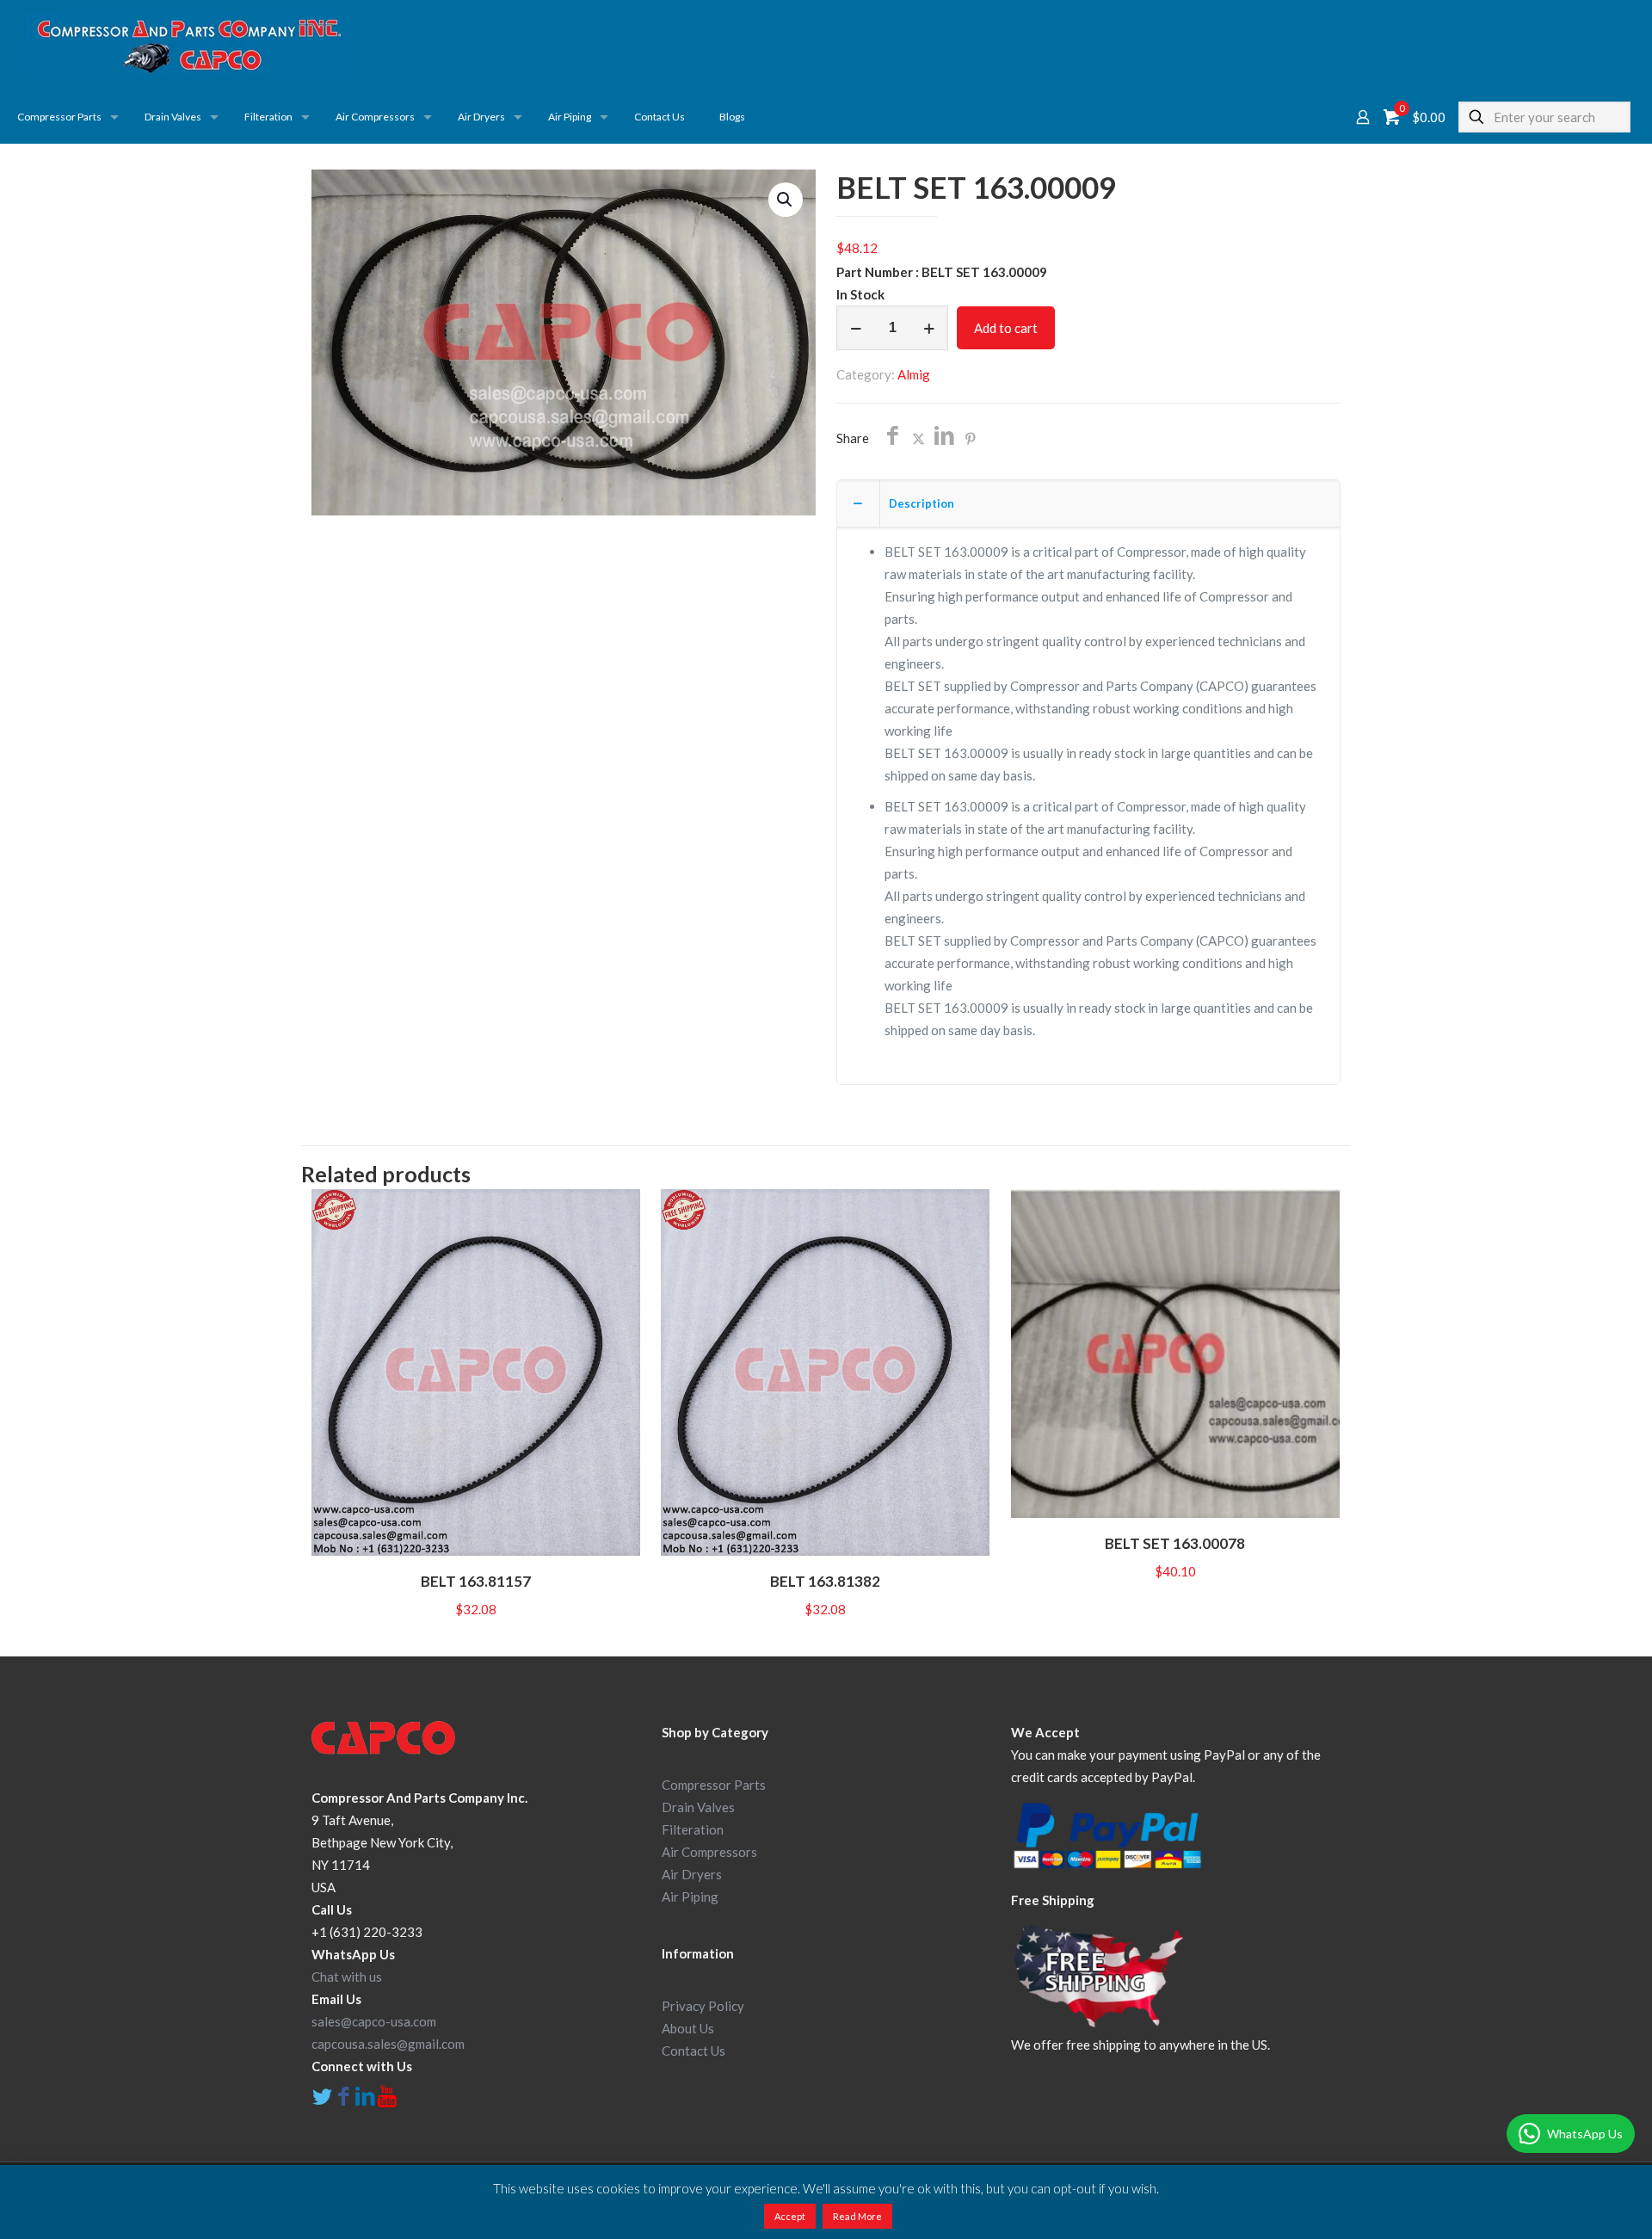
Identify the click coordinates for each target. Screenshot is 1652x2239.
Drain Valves (698, 1807)
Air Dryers (692, 1874)
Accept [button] (790, 2216)
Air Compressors (709, 1852)
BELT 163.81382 (825, 1581)
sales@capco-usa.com (374, 2021)
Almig (914, 374)
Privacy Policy (703, 2006)
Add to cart (1006, 328)
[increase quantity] (929, 328)
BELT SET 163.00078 (1175, 1543)
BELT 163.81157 (476, 1581)
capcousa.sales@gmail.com (388, 2044)
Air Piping (690, 1897)
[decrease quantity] (856, 328)
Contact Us (693, 2051)
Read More (857, 2216)
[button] (786, 200)
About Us (688, 2028)
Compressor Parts (714, 1785)
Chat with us (347, 1977)
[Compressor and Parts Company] (189, 45)
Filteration (693, 1829)
